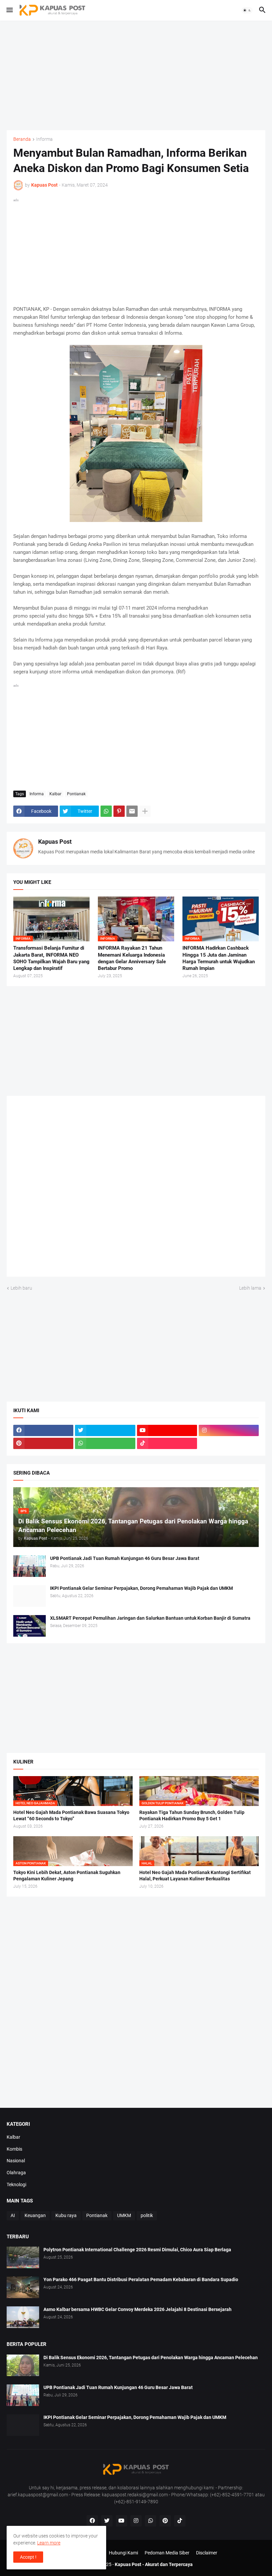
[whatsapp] (105, 1443)
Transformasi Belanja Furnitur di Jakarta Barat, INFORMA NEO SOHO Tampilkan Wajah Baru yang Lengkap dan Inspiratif (51, 958)
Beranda (22, 139)
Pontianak (76, 794)
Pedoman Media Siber (167, 2553)
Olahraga (16, 2173)
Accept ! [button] (28, 2557)
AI (13, 2215)
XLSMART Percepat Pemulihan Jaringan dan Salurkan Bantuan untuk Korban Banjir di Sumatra (150, 1618)
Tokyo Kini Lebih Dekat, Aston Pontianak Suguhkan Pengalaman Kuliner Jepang (67, 1876)
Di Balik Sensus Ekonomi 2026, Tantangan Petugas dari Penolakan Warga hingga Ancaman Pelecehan (151, 2358)
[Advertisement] (136, 75)
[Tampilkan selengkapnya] (145, 811)
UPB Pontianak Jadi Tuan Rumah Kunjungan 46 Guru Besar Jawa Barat (125, 1558)
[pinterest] (43, 1443)
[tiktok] (167, 1443)
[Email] (132, 811)
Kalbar (55, 794)
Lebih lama (250, 1288)
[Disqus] (136, 1189)
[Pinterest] (119, 811)
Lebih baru (21, 1288)
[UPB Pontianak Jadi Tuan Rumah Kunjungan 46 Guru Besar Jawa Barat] (30, 1566)
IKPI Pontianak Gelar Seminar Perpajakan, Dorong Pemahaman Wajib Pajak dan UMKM (141, 1588)
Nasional (16, 2161)
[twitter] (105, 1430)
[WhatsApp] (106, 811)
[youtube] (167, 1430)
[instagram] (229, 1430)
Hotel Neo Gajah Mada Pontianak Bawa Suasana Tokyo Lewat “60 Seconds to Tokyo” (71, 1815)
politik (147, 2215)
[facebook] (43, 1430)
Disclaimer (207, 2553)
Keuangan (35, 2215)
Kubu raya (66, 2215)
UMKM (124, 2215)
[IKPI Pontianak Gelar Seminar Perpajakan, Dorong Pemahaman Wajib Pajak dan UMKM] (30, 1596)
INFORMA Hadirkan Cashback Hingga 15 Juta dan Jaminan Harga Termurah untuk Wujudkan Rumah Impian (219, 958)
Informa (44, 139)
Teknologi (16, 2185)
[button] (9, 10)
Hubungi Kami (123, 2553)
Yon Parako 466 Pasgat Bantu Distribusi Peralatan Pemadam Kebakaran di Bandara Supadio (141, 2279)
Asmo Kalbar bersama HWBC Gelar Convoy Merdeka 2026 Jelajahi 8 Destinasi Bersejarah (137, 2309)
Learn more (49, 2543)
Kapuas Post (55, 842)
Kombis (14, 2149)
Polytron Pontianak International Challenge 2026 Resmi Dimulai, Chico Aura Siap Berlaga (137, 2250)
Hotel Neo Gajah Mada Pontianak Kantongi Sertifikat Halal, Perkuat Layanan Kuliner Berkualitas (195, 1876)
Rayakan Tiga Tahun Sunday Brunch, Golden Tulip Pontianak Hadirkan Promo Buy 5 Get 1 (192, 1815)
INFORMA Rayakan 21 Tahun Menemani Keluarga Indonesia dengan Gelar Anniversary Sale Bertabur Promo (132, 958)
